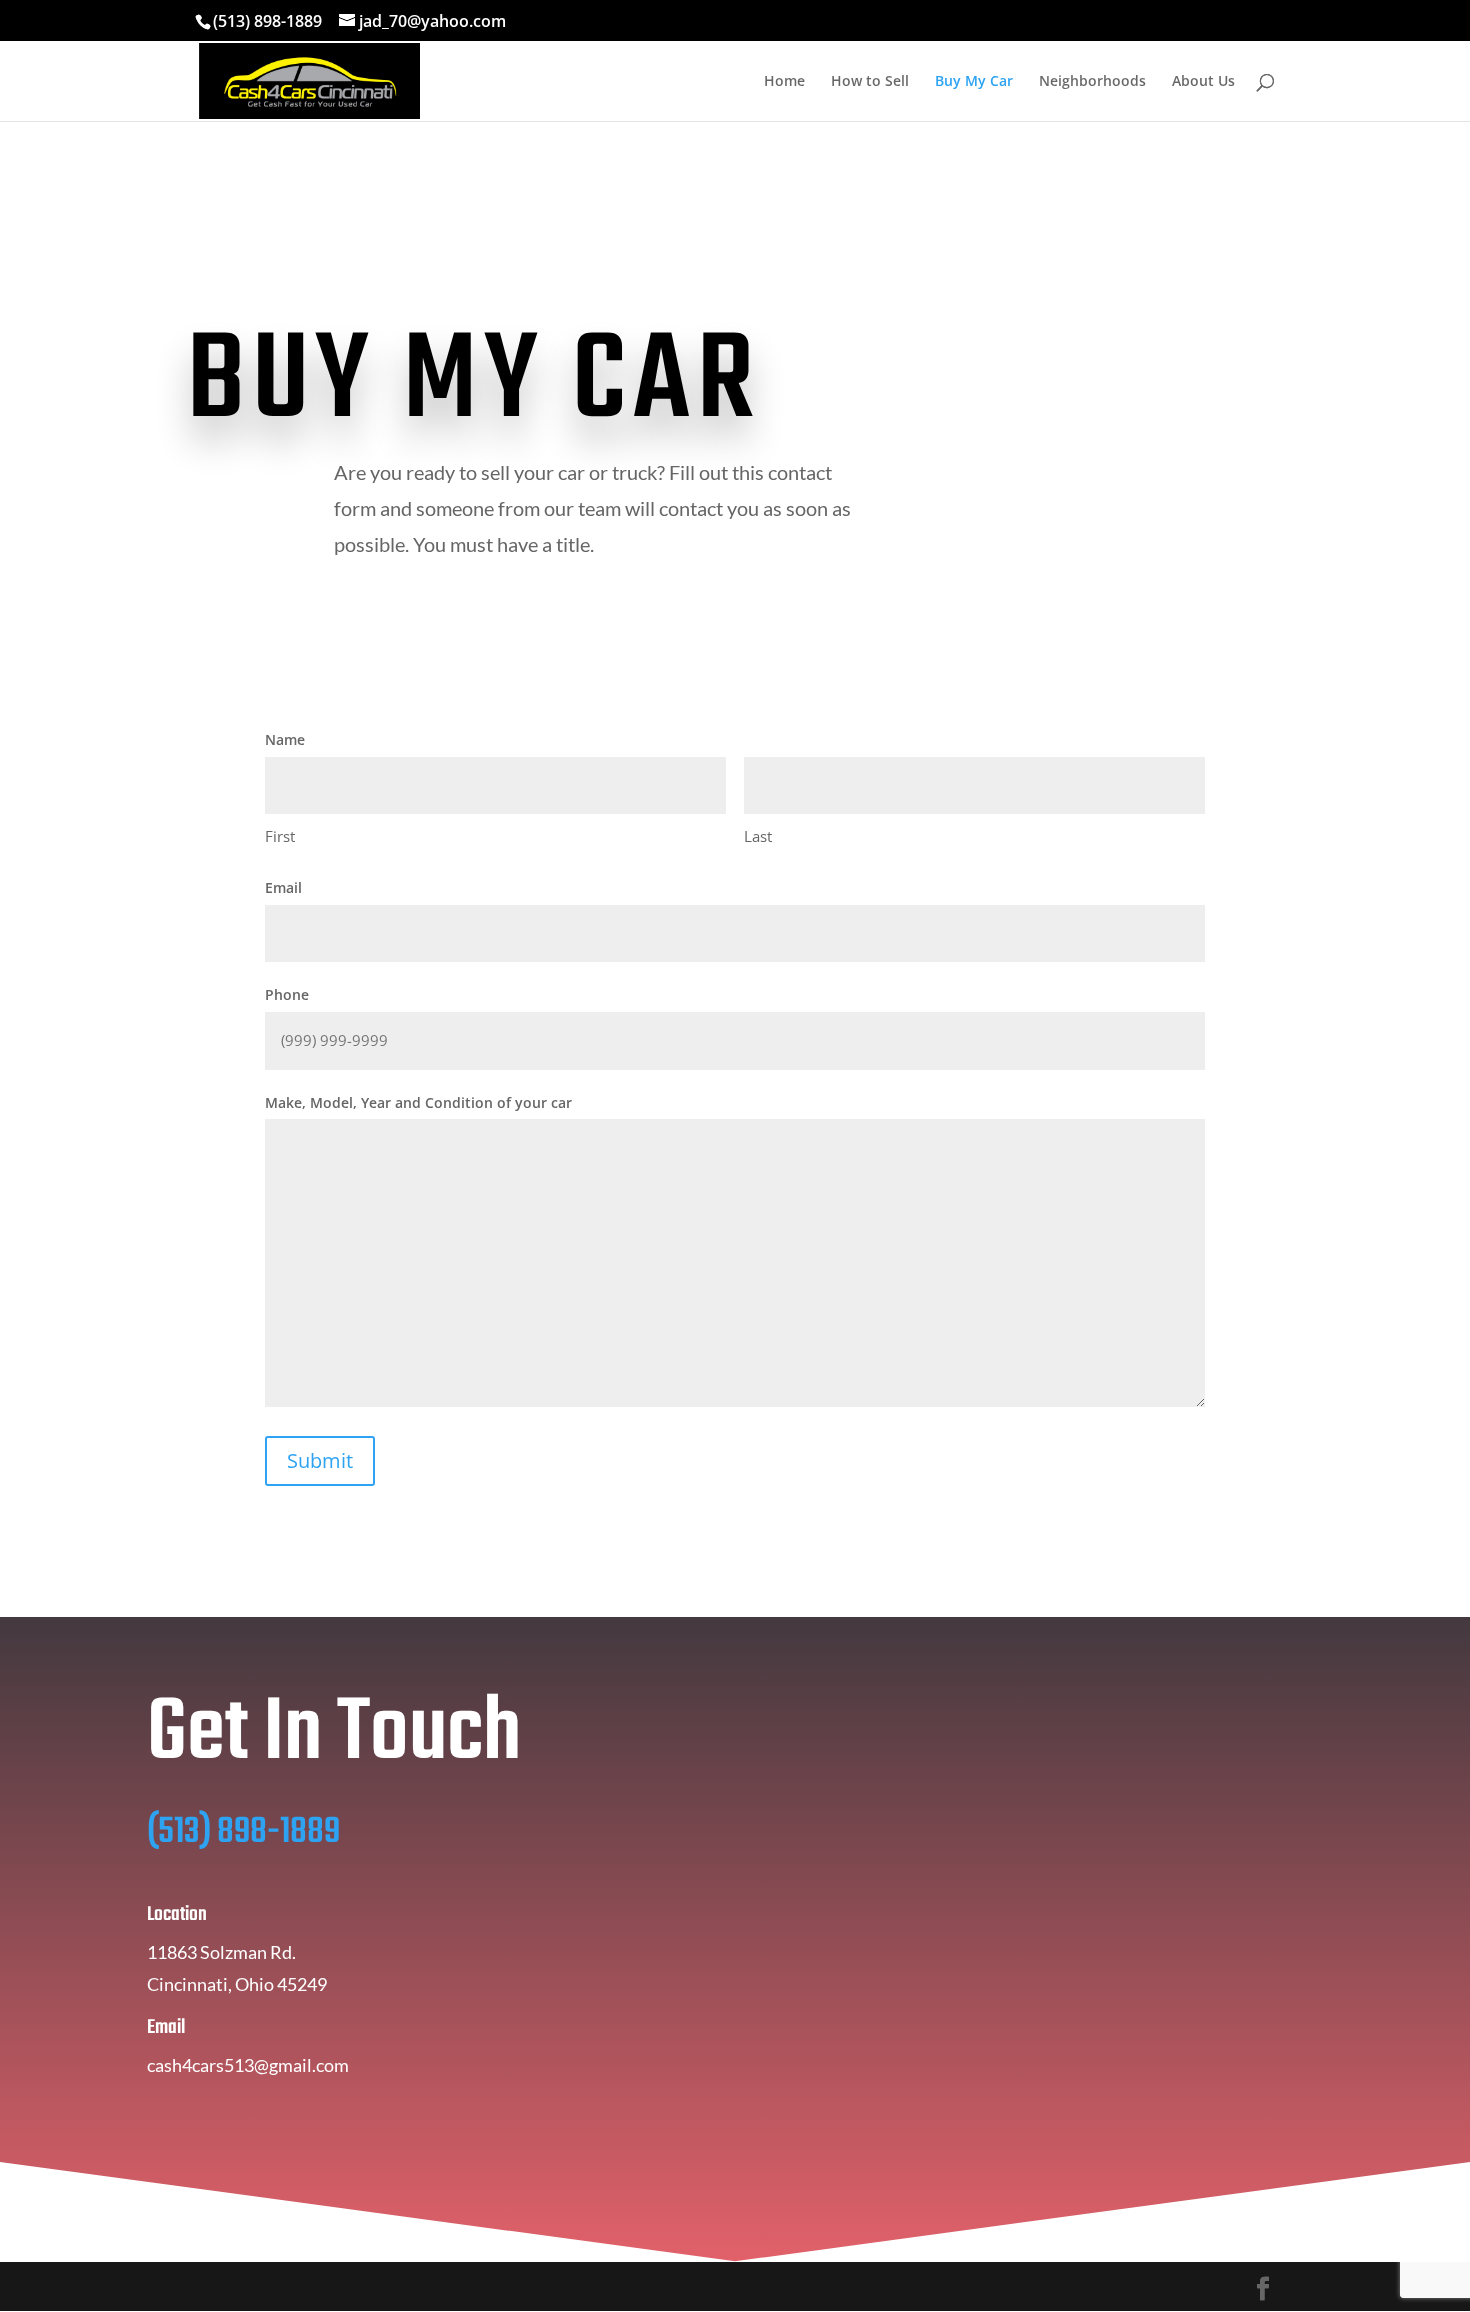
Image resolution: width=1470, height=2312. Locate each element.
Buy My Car (974, 82)
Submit (320, 1460)
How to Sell (870, 82)
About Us (1203, 82)
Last (758, 836)
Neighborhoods (1092, 82)
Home (784, 82)
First (280, 836)
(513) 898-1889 (267, 21)
